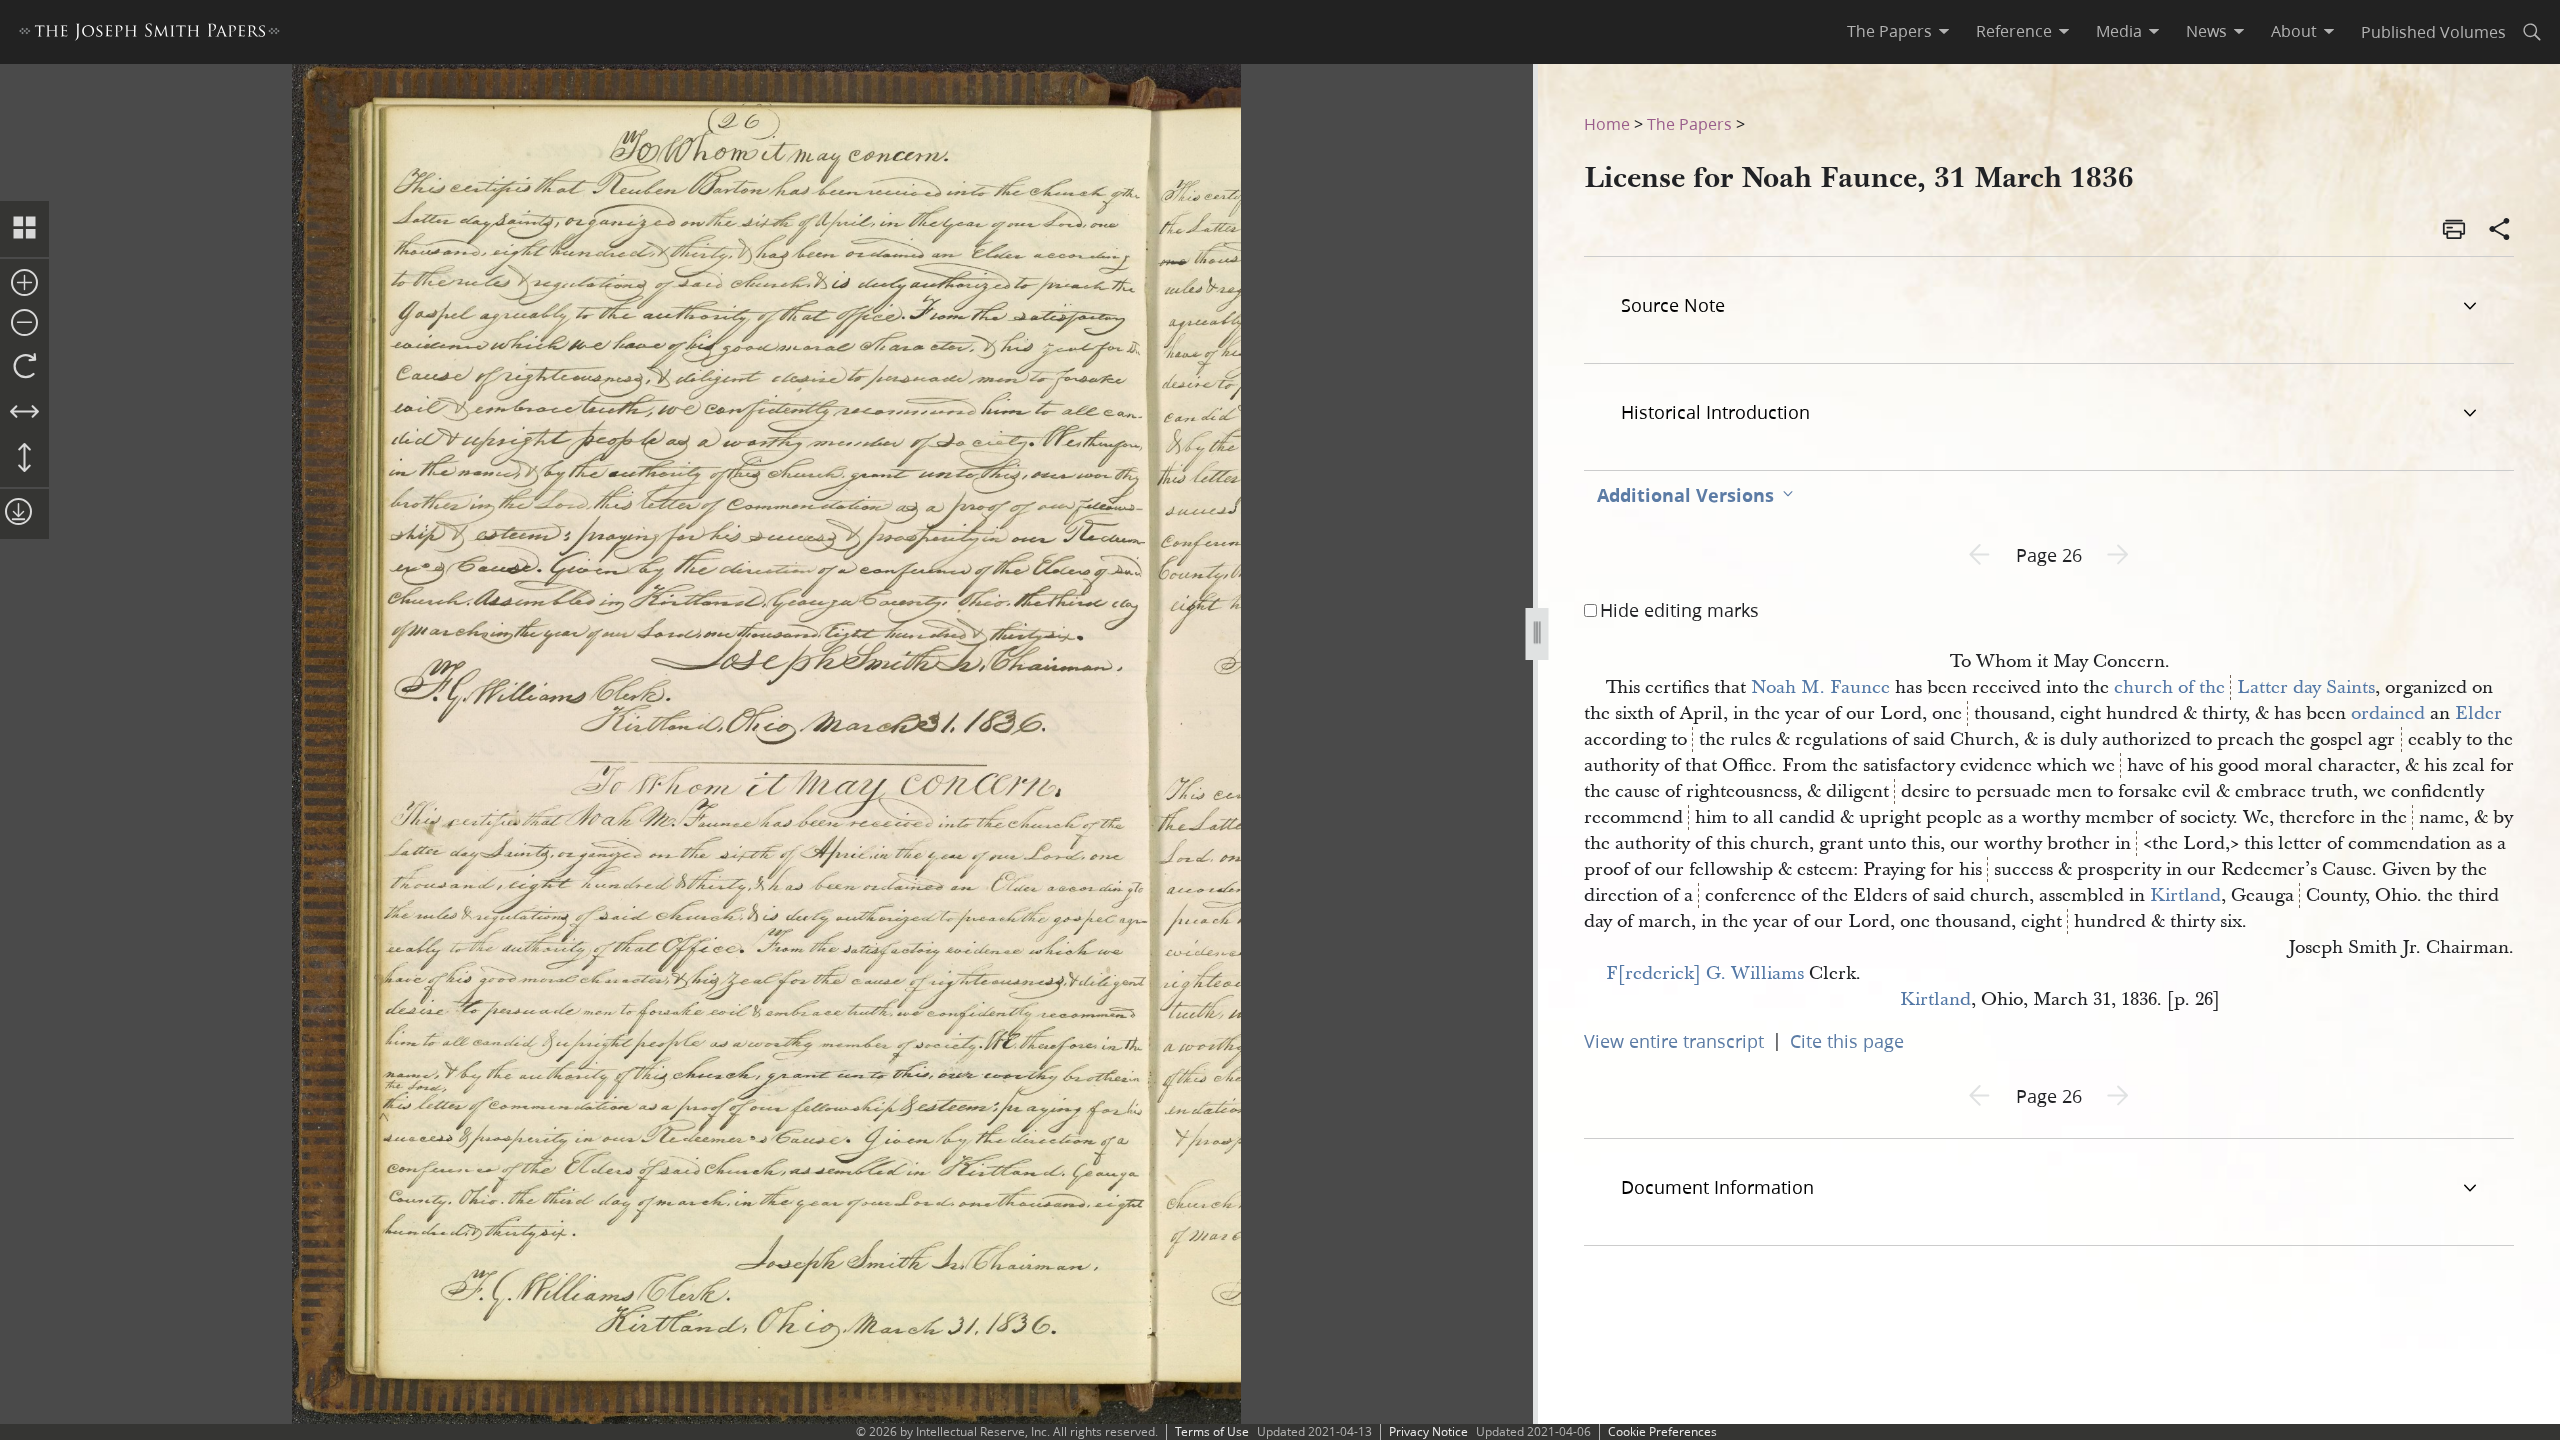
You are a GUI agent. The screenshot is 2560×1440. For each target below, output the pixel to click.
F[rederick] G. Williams (1705, 973)
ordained (2388, 713)
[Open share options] (2500, 231)
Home (1607, 123)
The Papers (1689, 123)
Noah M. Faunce (1820, 687)
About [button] (2294, 31)
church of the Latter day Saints (2244, 687)
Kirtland (2185, 895)
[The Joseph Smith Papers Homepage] (149, 34)
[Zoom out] (24, 324)
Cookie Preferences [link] (1662, 1431)
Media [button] (2119, 31)
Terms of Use (1212, 1431)
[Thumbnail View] (24, 229)
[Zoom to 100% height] (24, 459)
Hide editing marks (1679, 610)
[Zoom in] (24, 284)
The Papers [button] (1889, 31)
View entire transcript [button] (1674, 1041)
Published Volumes (2433, 31)
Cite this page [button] (1847, 1041)
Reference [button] (2014, 31)
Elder (2478, 713)
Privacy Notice (1428, 1431)
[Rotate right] (24, 367)
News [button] (2206, 31)
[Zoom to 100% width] (24, 413)
